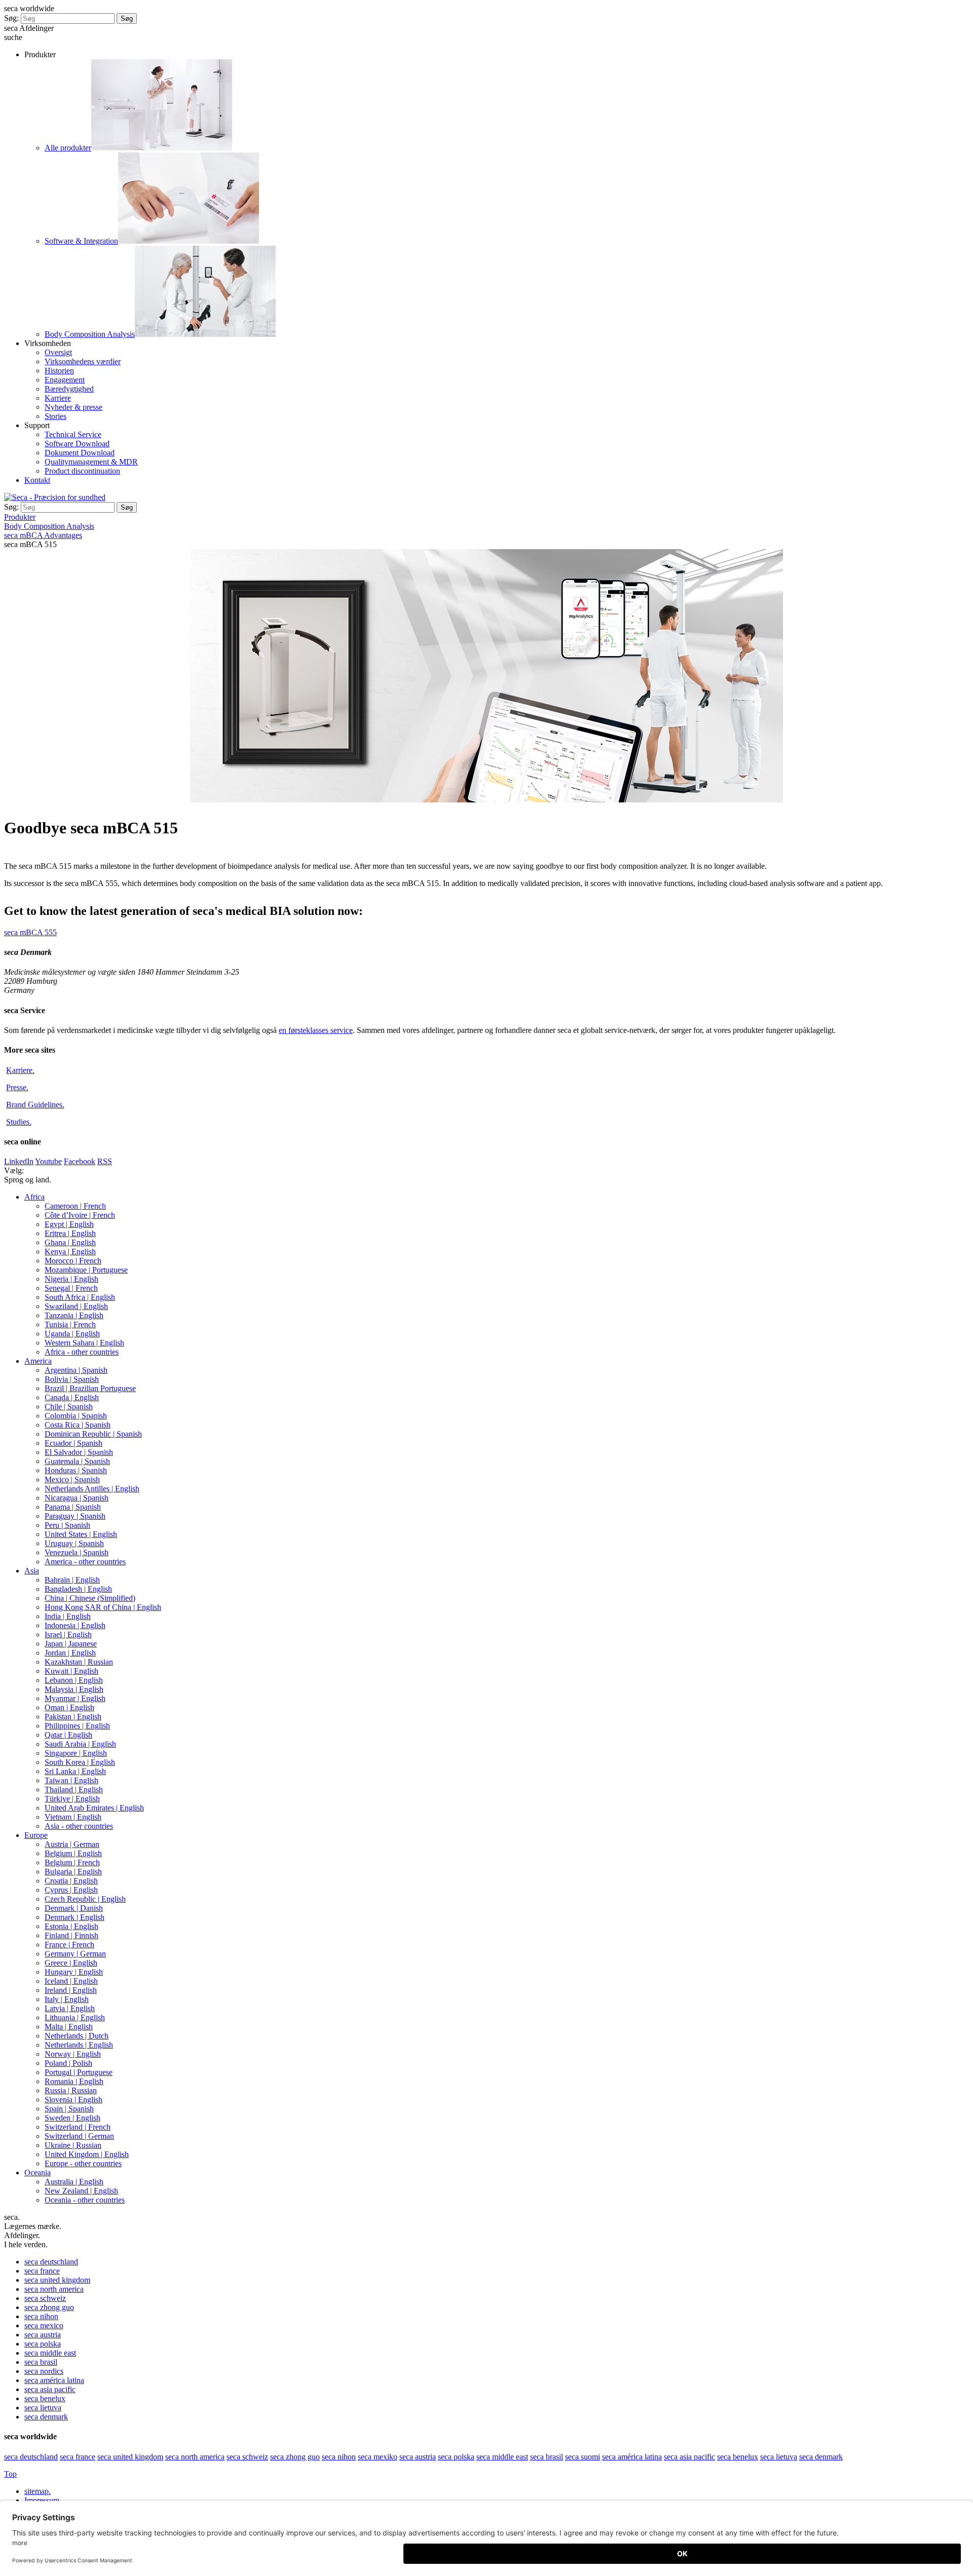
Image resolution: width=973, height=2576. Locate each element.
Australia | (74, 2182)
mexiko (378, 2457)
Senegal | (71, 1288)
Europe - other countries (83, 2163)
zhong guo (49, 2307)
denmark (46, 2417)
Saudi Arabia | (80, 1744)
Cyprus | (71, 1890)
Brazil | (90, 1388)
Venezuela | (77, 1552)
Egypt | (69, 1224)
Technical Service (73, 434)
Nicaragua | (77, 1498)
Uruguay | (74, 1543)
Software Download (77, 444)
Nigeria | (71, 1279)
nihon (41, 2316)
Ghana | (70, 1242)
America (38, 1361)
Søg (127, 18)
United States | (81, 1534)
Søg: (11, 18)
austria (43, 2335)
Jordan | (70, 1653)
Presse (17, 1087)
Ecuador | (73, 1443)
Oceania (38, 2173)
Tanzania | (74, 1315)
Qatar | (68, 1735)
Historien (59, 371)
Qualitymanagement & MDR (91, 462)
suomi (583, 2457)
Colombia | (76, 1416)
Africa (34, 1197)
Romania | (74, 2081)
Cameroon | (75, 1206)
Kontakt (37, 480)
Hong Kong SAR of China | (103, 1607)
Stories (55, 416)
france (42, 2271)
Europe (36, 1835)
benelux (45, 2398)
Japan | (71, 1644)
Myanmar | (75, 1698)
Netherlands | (77, 2036)
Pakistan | (73, 1717)
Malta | (69, 2027)
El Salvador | (79, 1452)
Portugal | (79, 2072)
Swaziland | (76, 1306)
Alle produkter (68, 148)
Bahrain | (72, 1580)
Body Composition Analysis (90, 334)
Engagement (65, 380)
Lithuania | (75, 2017)
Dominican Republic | (93, 1434)
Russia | (71, 2090)
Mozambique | (86, 1270)
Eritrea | (70, 1233)
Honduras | (76, 1470)
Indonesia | (75, 1625)
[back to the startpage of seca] (55, 497)
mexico (44, 2325)
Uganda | (72, 1334)
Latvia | (70, 2008)
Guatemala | (77, 1461)
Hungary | (74, 1972)
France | (69, 1945)
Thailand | (74, 1790)
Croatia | (71, 1881)
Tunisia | (70, 1324)
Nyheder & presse (73, 407)
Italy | (67, 1999)
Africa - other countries (82, 1352)
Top (10, 2474)
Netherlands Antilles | (92, 1489)
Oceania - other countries (85, 2200)
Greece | (71, 1963)
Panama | (73, 1507)
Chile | (69, 1407)
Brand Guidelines (35, 1105)
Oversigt (58, 352)
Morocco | (73, 1261)
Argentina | (76, 1370)
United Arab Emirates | (94, 1808)
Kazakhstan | (79, 1662)
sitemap (38, 2491)
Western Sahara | (84, 1343)
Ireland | (71, 1990)
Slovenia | (73, 2100)
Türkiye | (72, 1799)
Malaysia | (74, 1689)
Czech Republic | (85, 1899)
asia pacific (50, 2389)
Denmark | (74, 1908)
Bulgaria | (73, 1872)
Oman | (69, 1707)
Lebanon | (74, 1680)
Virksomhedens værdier (83, 361)
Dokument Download (80, 453)
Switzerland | (78, 2127)
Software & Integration (81, 241)
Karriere (58, 398)
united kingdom (57, 2280)
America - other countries (85, 1562)
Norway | (73, 2054)
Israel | (68, 1635)
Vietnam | (73, 1817)
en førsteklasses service (316, 1030)
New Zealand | (81, 2191)
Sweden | (72, 2118)
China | (90, 1598)
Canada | (72, 1397)
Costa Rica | (78, 1425)
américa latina (54, 2380)
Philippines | (77, 1726)
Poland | (68, 2063)
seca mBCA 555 (30, 932)
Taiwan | (71, 1780)
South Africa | (80, 1297)
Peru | (67, 1525)
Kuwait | (71, 1671)
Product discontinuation (82, 471)
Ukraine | (73, 2145)
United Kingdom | (87, 2154)
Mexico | (72, 1479)
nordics (44, 2371)
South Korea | (80, 1762)
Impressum (43, 2500)
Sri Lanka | (75, 1771)
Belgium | (73, 1853)
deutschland (51, 2262)
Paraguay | (75, 1516)
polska (43, 2344)
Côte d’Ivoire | (80, 1215)
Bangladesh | (78, 1589)
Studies (19, 1122)
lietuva (43, 2408)
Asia (32, 1571)
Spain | (69, 2109)
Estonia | (71, 1926)
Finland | (71, 1935)
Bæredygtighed (69, 389)
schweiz (45, 2298)
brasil (41, 2362)
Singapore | (76, 1753)
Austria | (72, 1844)
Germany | (75, 1954)
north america (54, 2289)
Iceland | (71, 1981)
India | (68, 1616)
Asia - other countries (79, 1826)
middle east (50, 2353)
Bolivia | (72, 1379)
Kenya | (70, 1252)
